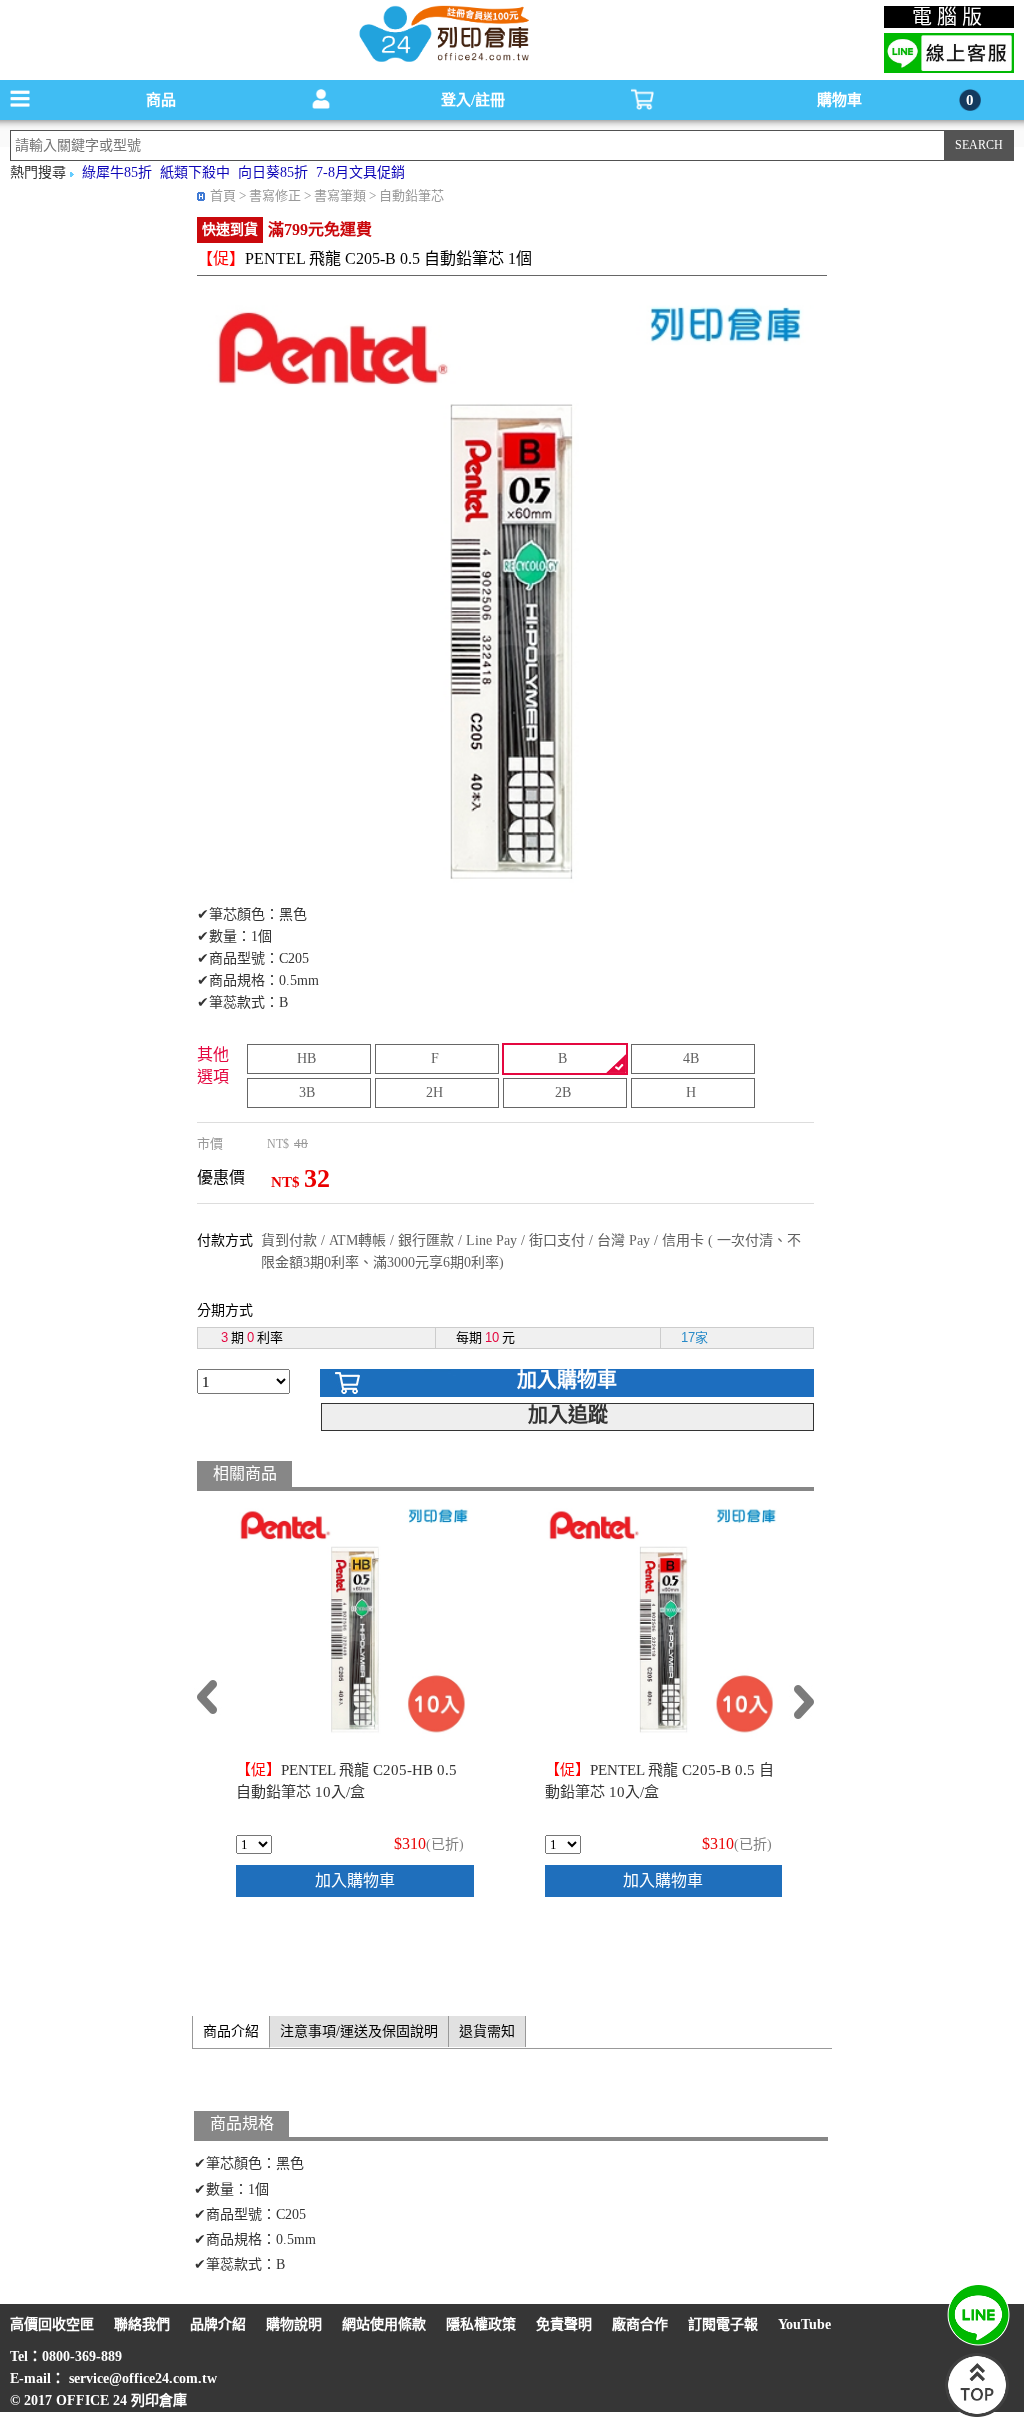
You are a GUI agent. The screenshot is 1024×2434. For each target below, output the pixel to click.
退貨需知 (487, 2031)
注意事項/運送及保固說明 (359, 2031)
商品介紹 (231, 2031)
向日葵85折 (273, 172)
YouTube (804, 2324)
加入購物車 (567, 1380)
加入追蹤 (568, 1415)
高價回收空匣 (52, 2324)
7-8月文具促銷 (360, 172)
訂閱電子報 (723, 2324)
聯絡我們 (142, 2324)
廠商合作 (640, 2324)
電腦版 (949, 17)
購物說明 (294, 2324)
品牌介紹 (218, 2324)
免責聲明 (564, 2324)
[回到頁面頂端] (977, 2412)
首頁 (223, 195)
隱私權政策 (481, 2324)
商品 (161, 100)
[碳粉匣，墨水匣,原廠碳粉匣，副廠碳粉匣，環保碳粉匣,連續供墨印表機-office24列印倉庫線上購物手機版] (442, 60)
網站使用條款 (384, 2324)
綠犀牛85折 (117, 172)
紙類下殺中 (195, 172)
